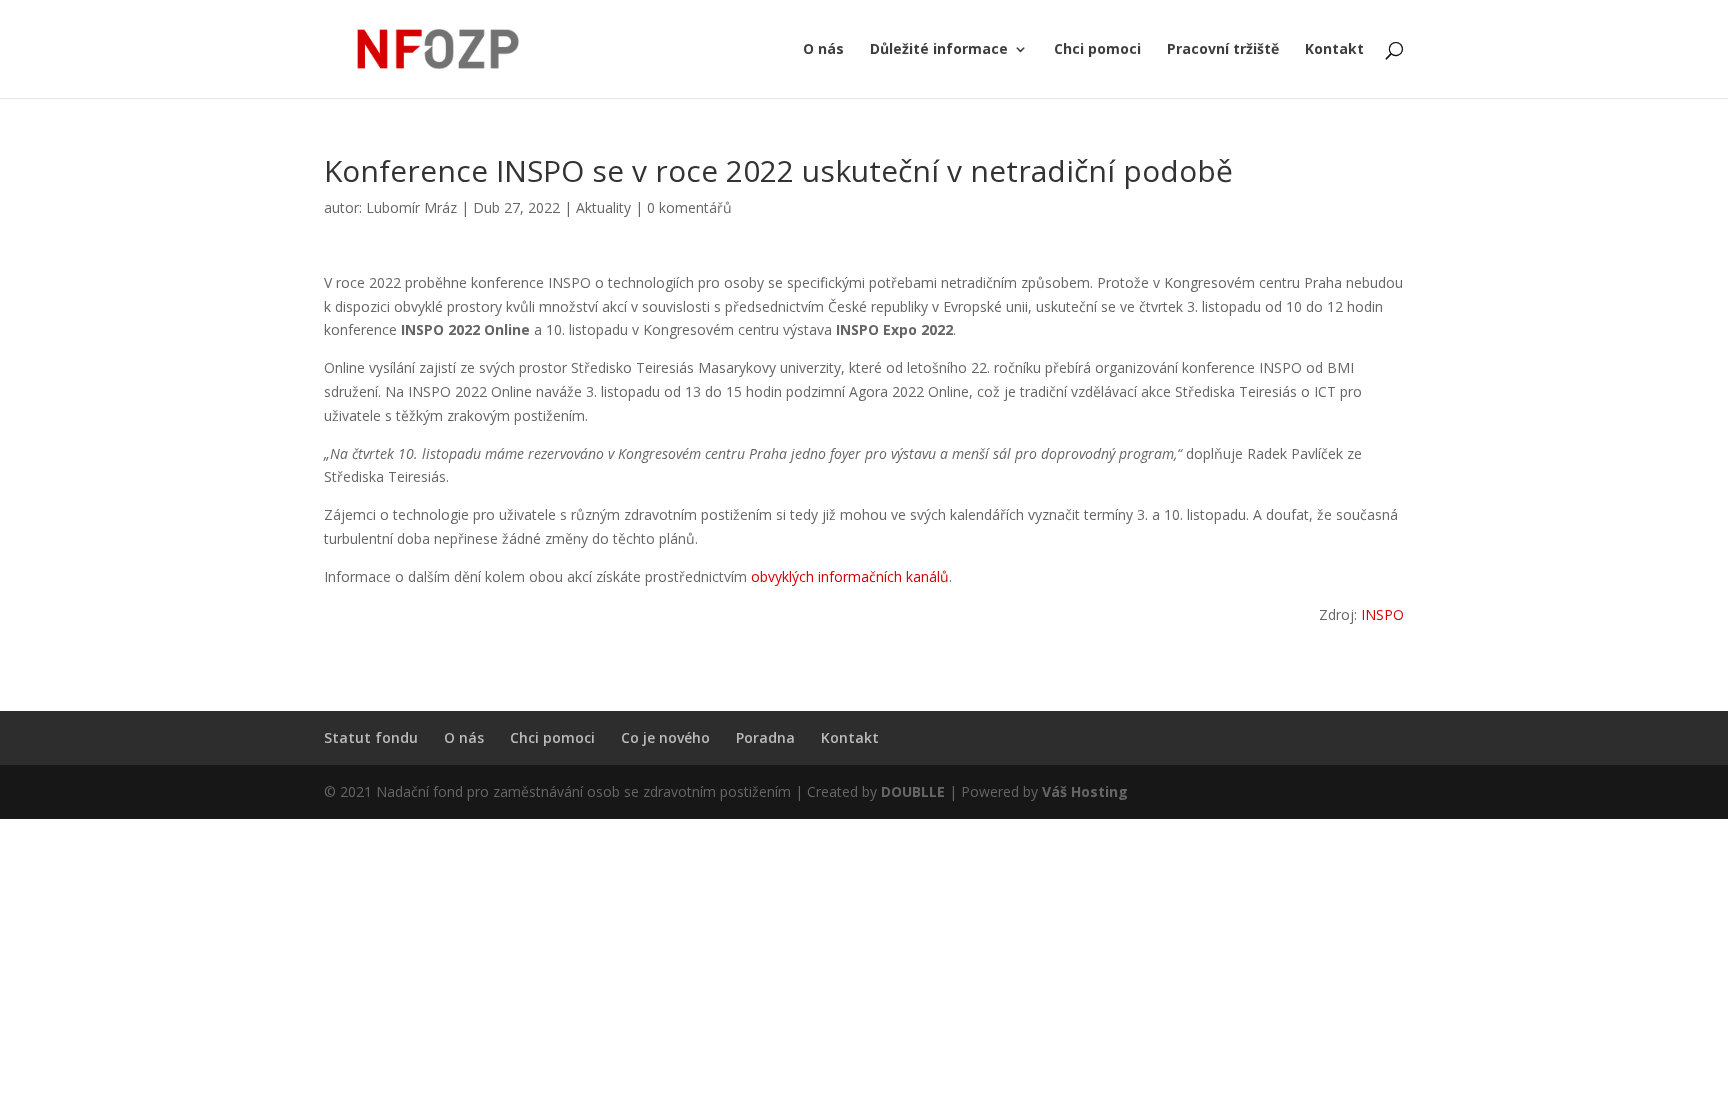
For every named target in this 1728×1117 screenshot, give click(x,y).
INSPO (1382, 614)
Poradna (765, 737)
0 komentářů (689, 207)
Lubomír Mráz (411, 207)
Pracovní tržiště (1223, 50)
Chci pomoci (1097, 50)
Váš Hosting (1085, 791)
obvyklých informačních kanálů (850, 576)
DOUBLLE (915, 791)
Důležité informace (939, 50)
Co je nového (665, 737)
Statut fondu (371, 737)
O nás (823, 50)
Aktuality (603, 207)
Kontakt (1334, 50)
